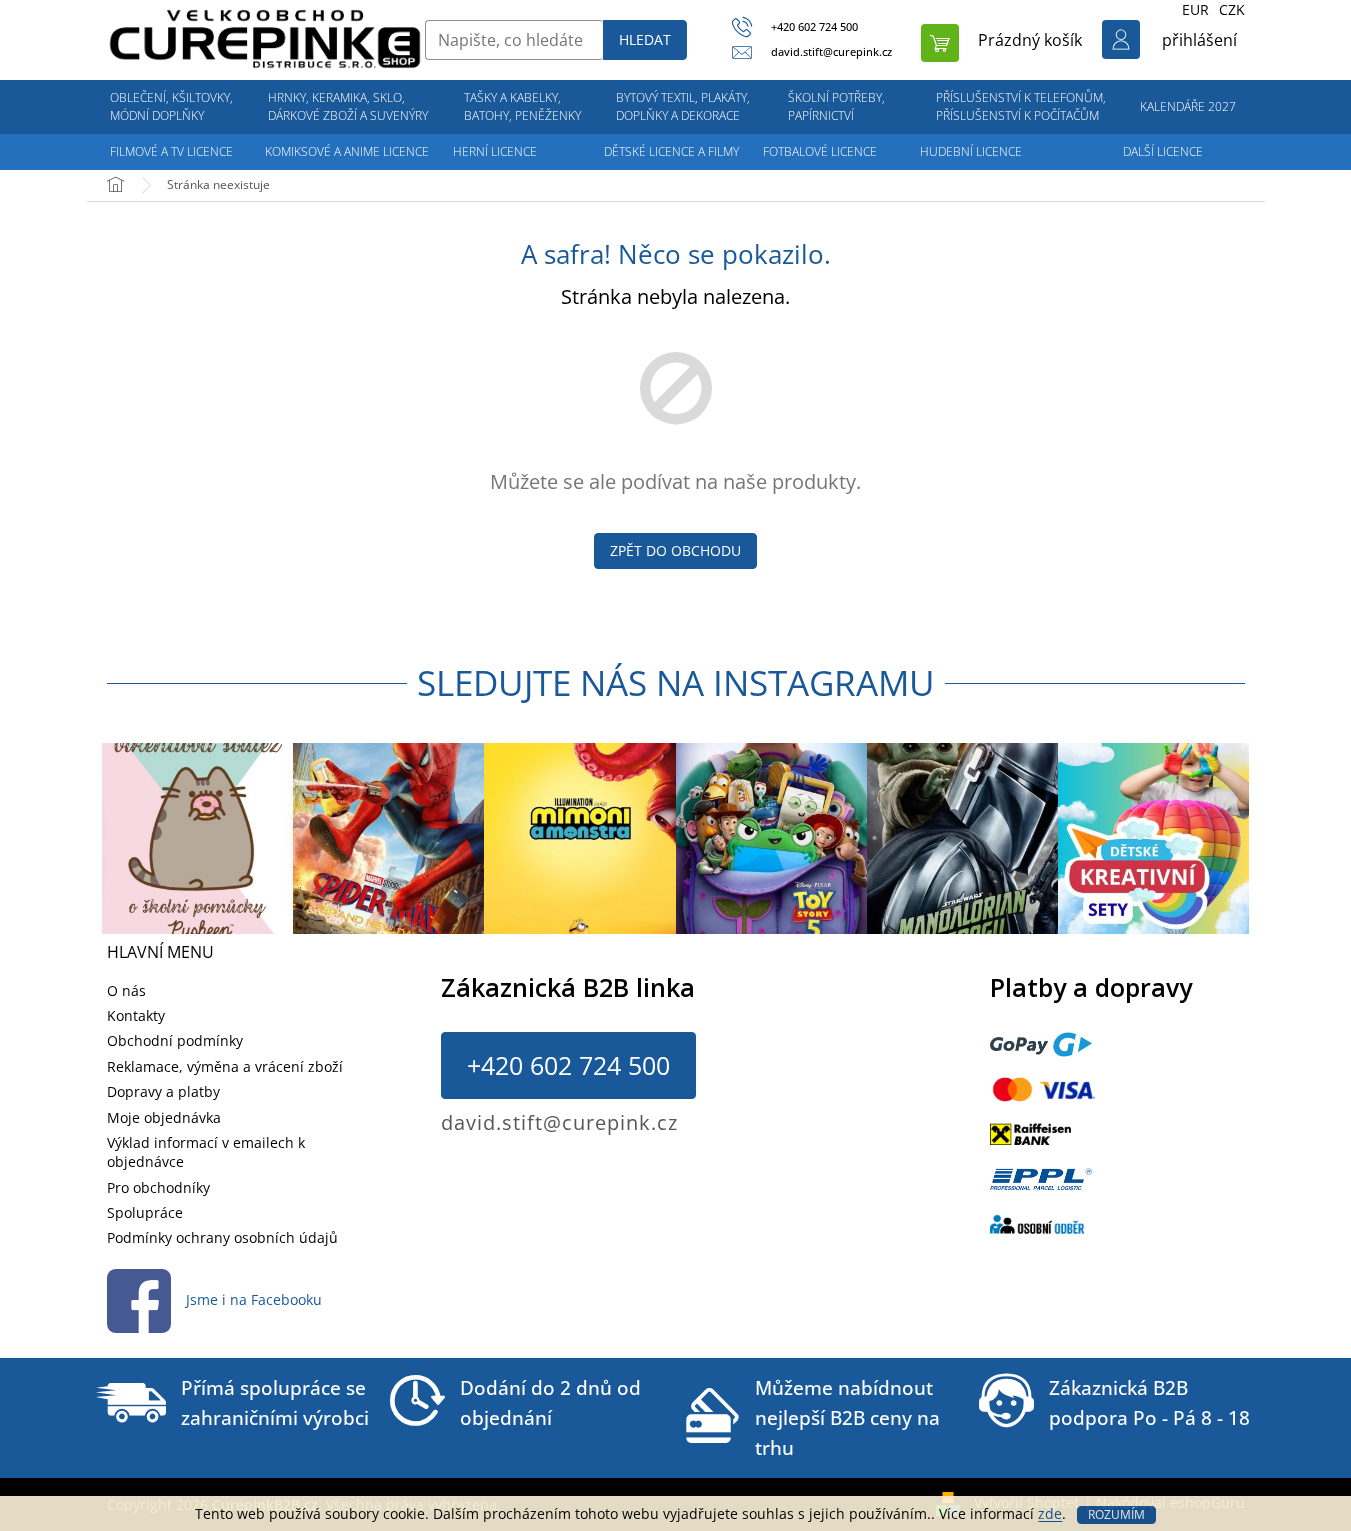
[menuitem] (172, 107)
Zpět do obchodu (675, 550)
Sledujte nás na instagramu (676, 682)
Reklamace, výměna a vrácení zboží (225, 1066)
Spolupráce (145, 1212)
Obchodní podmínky (175, 1040)
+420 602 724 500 (568, 1065)
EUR (1195, 9)
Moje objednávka (164, 1117)
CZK (1232, 9)
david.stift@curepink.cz (559, 1122)
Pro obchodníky (158, 1187)
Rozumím (1116, 1514)
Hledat (645, 39)
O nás (126, 990)
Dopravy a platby (163, 1091)
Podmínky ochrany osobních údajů (222, 1237)
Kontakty (136, 1015)
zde (1050, 1513)
